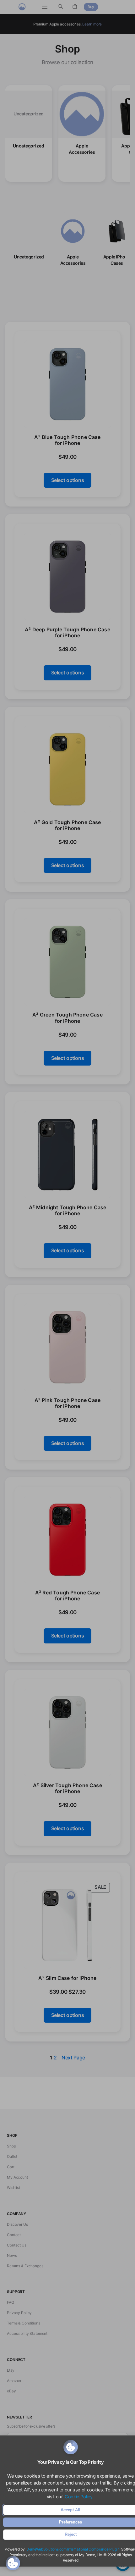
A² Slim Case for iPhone (67, 1978)
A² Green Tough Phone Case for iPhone (67, 1018)
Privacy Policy (19, 2313)
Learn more (92, 24)
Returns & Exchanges (25, 2266)
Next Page (73, 2058)
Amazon (14, 2381)
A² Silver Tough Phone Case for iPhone (67, 1788)
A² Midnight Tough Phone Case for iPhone (68, 1210)
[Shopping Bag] (75, 7)
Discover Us (17, 2224)
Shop (11, 2146)
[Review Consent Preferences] (13, 2563)
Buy (91, 7)
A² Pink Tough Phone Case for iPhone (67, 1403)
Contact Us (17, 2245)
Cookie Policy (78, 2497)
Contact (14, 2235)
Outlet (12, 2156)
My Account (17, 2177)
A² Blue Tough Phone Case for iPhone (67, 440)
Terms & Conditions (24, 2323)
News (12, 2255)
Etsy (11, 2370)
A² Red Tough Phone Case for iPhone (67, 1596)
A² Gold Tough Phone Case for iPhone (67, 825)
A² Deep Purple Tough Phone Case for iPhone (67, 633)
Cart (11, 2167)
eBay (11, 2391)
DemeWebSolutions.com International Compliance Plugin (73, 2549)
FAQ (11, 2302)
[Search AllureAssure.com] (61, 7)
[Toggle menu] (45, 7)
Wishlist (13, 2188)
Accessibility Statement (27, 2333)
